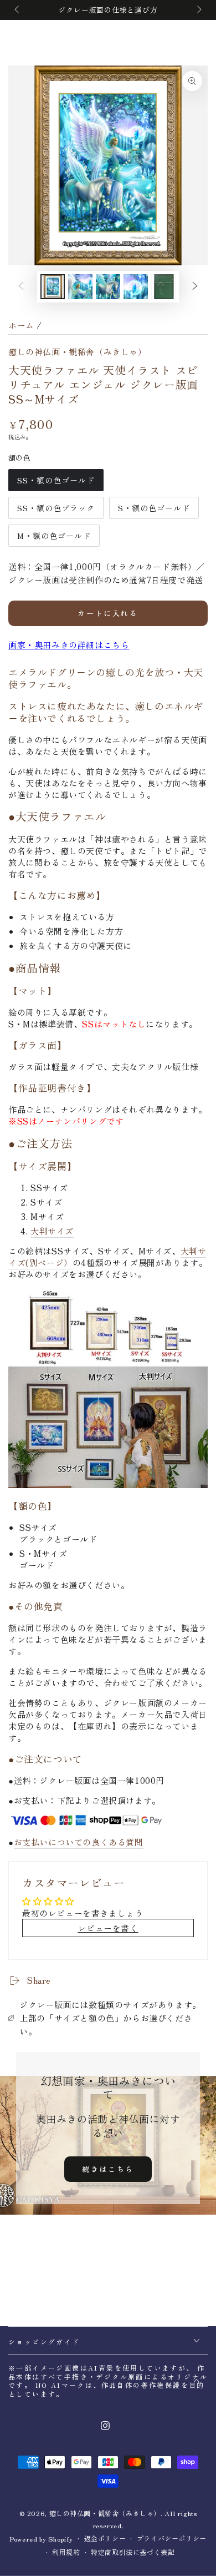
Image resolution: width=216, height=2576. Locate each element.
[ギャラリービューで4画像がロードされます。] (80, 287)
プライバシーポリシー (172, 2538)
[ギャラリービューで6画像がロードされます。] (136, 287)
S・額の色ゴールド (154, 511)
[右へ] (198, 10)
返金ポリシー (105, 2538)
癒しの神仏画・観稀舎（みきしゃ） (78, 352)
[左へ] (18, 10)
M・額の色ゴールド (54, 538)
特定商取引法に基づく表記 (133, 2552)
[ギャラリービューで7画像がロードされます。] (163, 287)
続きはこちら (108, 2169)
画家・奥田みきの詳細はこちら (69, 645)
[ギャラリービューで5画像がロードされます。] (108, 287)
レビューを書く (108, 1928)
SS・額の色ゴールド (56, 483)
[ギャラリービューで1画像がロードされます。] (53, 287)
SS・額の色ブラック (56, 511)
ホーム (21, 325)
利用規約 (66, 2552)
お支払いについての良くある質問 (79, 1842)
